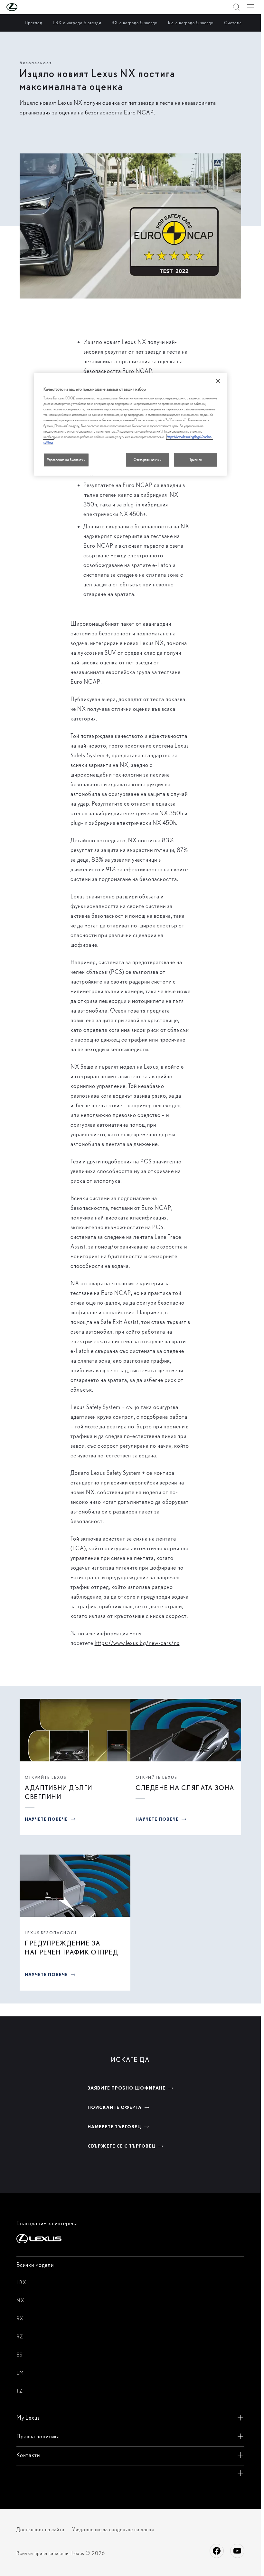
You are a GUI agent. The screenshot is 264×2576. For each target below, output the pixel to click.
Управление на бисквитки (66, 459)
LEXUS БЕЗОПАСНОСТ (52, 1933)
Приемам (196, 459)
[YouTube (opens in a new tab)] (237, 2551)
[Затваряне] (218, 381)
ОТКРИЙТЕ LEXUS (46, 1777)
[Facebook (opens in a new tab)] (217, 2551)
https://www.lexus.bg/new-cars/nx (137, 1643)
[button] (25, 7)
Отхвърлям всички (147, 459)
